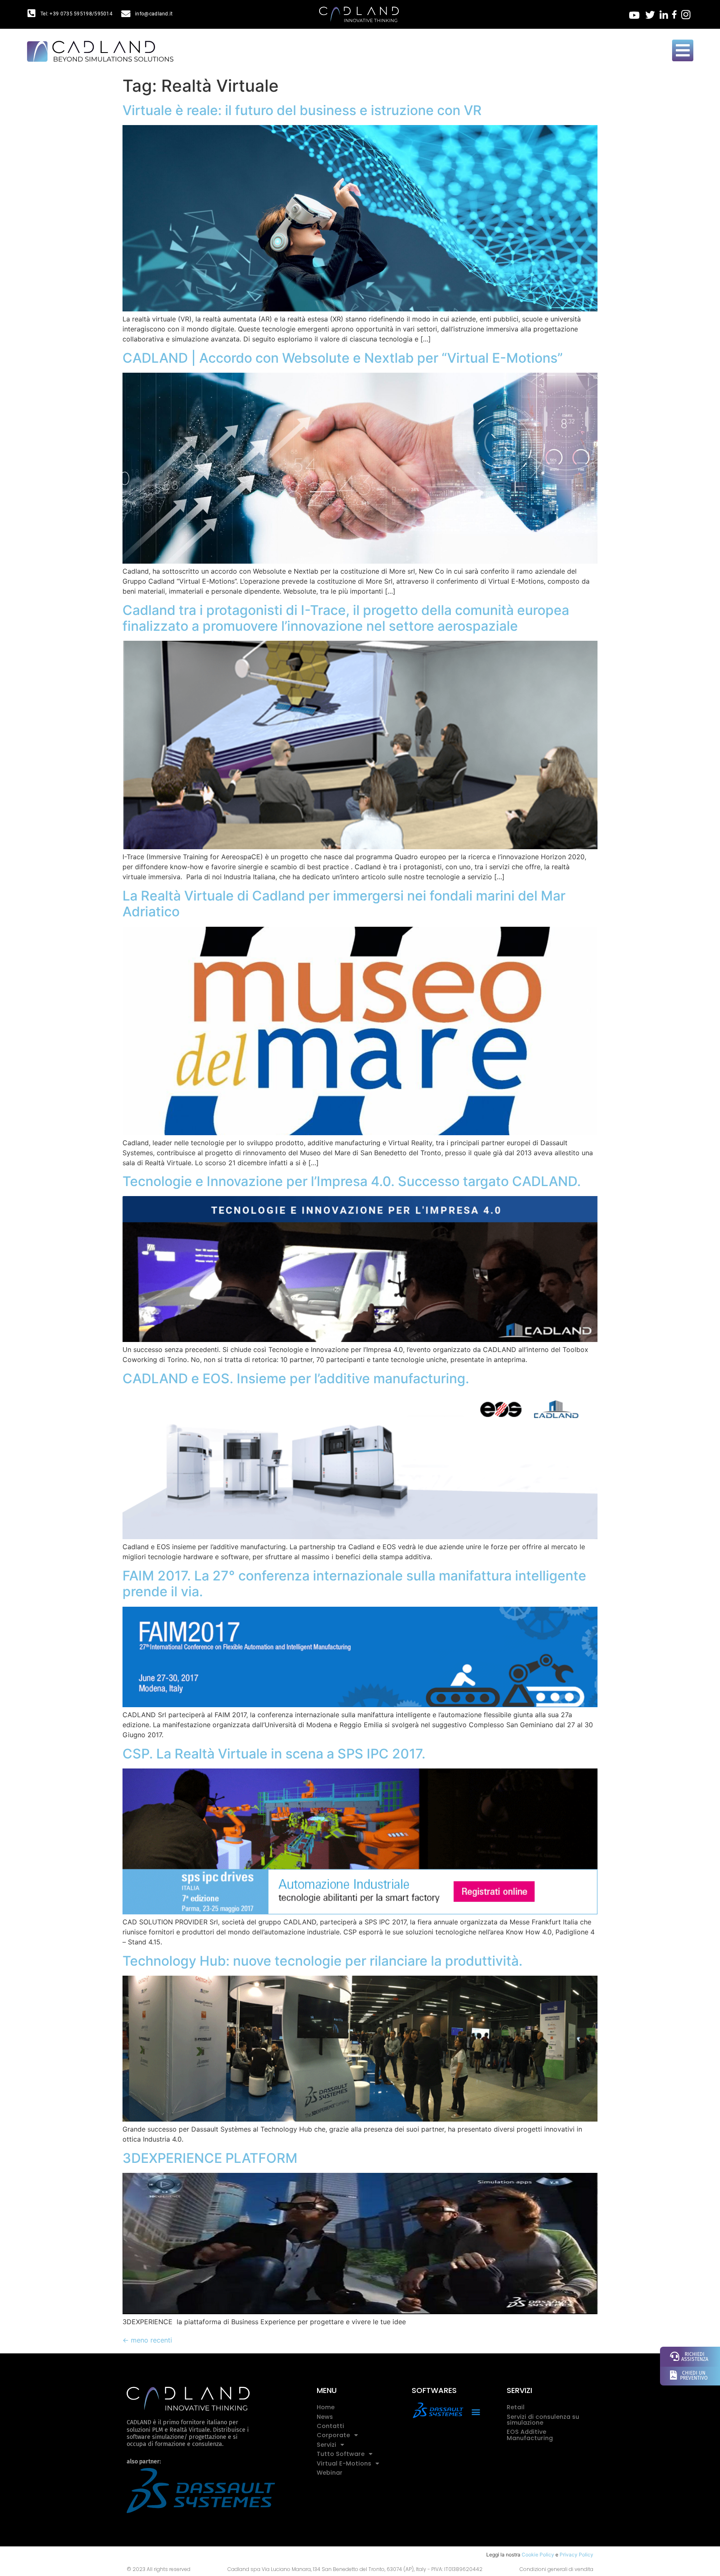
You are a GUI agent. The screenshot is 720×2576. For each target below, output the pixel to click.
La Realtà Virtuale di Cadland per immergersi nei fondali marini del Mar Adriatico (344, 904)
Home (326, 2407)
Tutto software (341, 2454)
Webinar (330, 2473)
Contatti (330, 2426)
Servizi (326, 2445)
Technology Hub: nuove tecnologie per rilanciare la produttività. (322, 1961)
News (325, 2417)
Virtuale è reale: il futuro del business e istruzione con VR (302, 110)
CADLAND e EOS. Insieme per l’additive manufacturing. (296, 1378)
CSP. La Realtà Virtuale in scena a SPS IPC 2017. (274, 1754)
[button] (476, 2412)
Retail (516, 2407)
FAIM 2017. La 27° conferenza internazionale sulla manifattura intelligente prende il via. (354, 1584)
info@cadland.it (154, 14)
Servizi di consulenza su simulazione (543, 2420)
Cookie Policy (538, 2555)
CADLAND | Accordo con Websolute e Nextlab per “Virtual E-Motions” (343, 358)
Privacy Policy (576, 2555)
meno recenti (147, 2340)
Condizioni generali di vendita (556, 2569)
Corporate (333, 2435)
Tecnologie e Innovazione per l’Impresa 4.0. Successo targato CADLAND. (352, 1181)
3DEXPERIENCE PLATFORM (210, 2158)
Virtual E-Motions (344, 2463)
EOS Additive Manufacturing (530, 2435)
